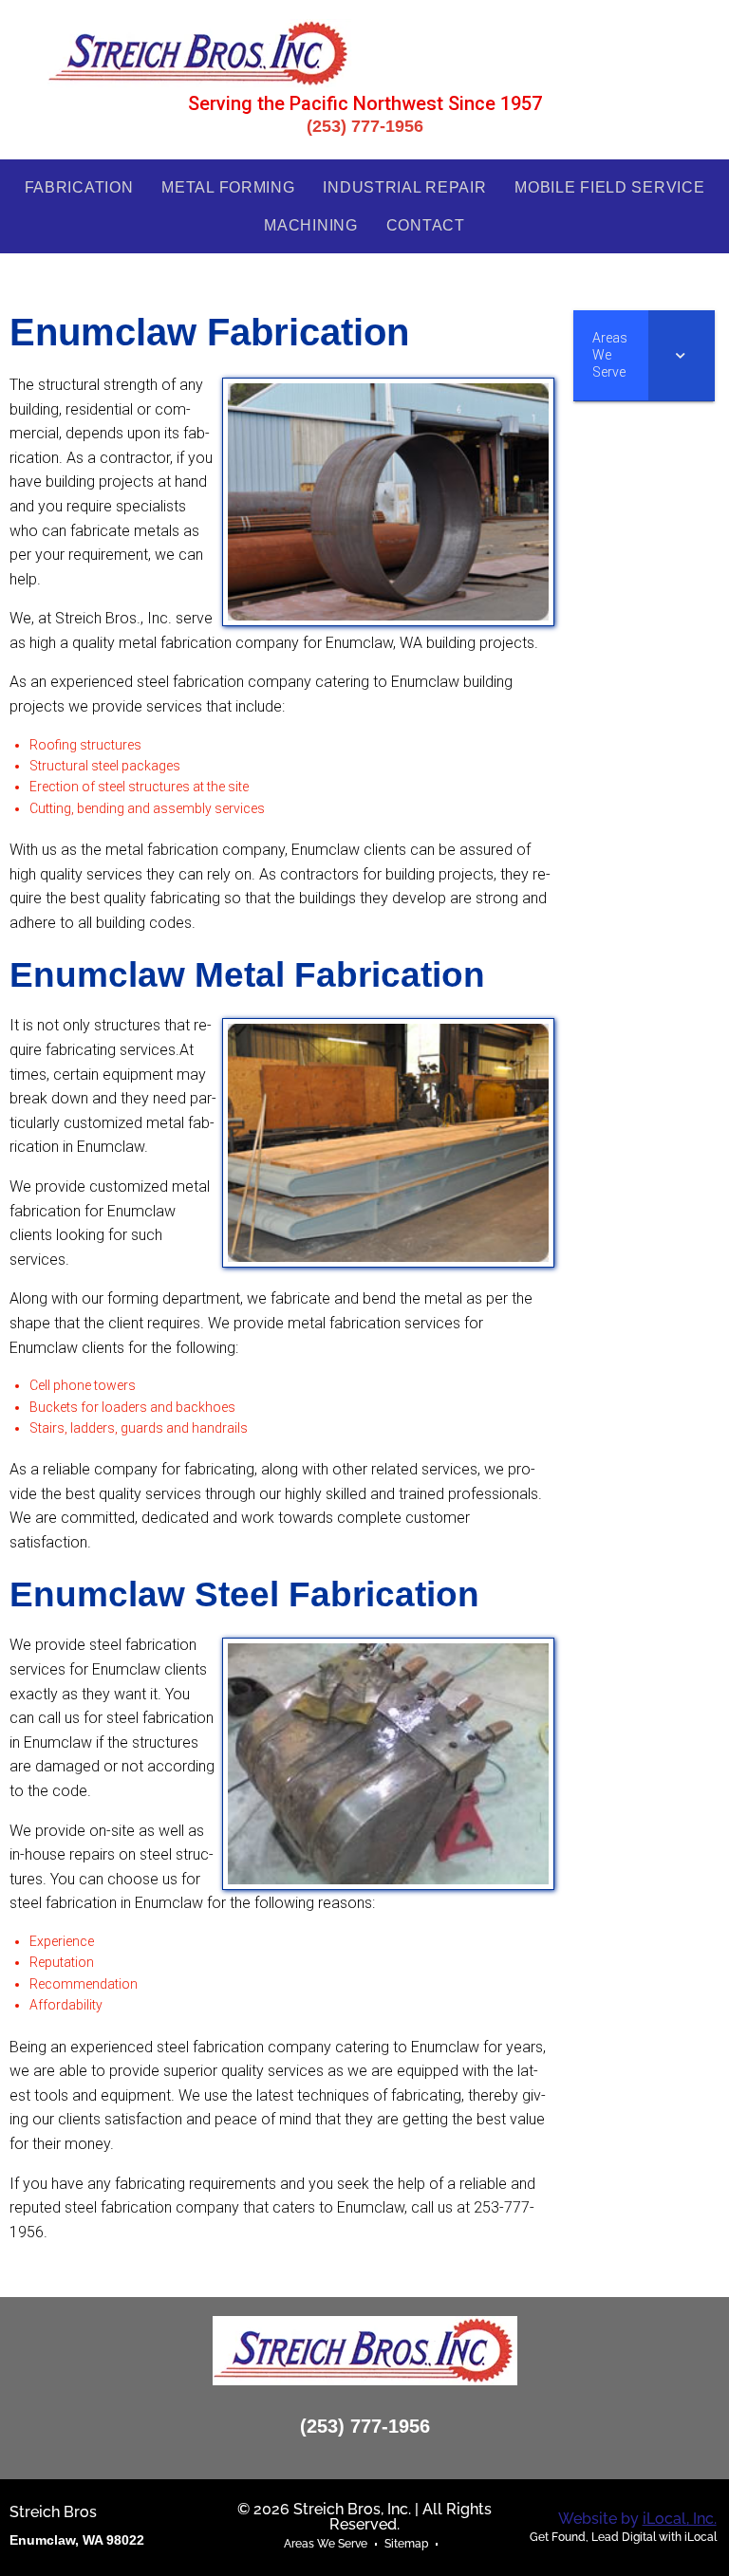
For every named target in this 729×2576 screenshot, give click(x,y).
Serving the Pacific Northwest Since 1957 (365, 103)
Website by (637, 2519)
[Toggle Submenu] (682, 355)
